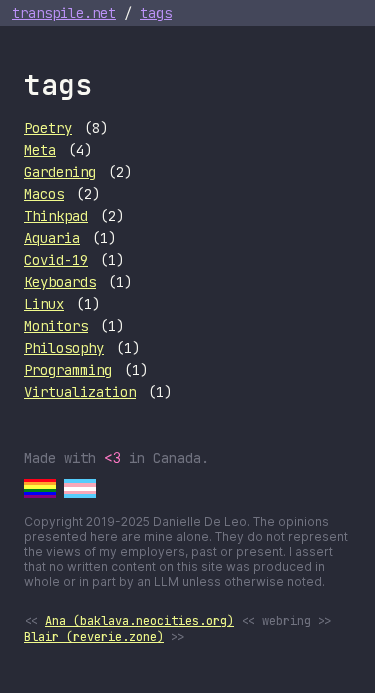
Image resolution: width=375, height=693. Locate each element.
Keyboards (60, 282)
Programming (68, 370)
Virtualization (80, 392)
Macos (44, 194)
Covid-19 (56, 260)
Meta (40, 150)
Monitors (56, 326)
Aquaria (52, 238)
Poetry (48, 128)
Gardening (60, 172)
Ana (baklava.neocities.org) (139, 621)
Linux (44, 304)
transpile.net (64, 13)
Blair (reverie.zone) (94, 637)
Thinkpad (56, 216)
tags (156, 13)
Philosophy (64, 348)
